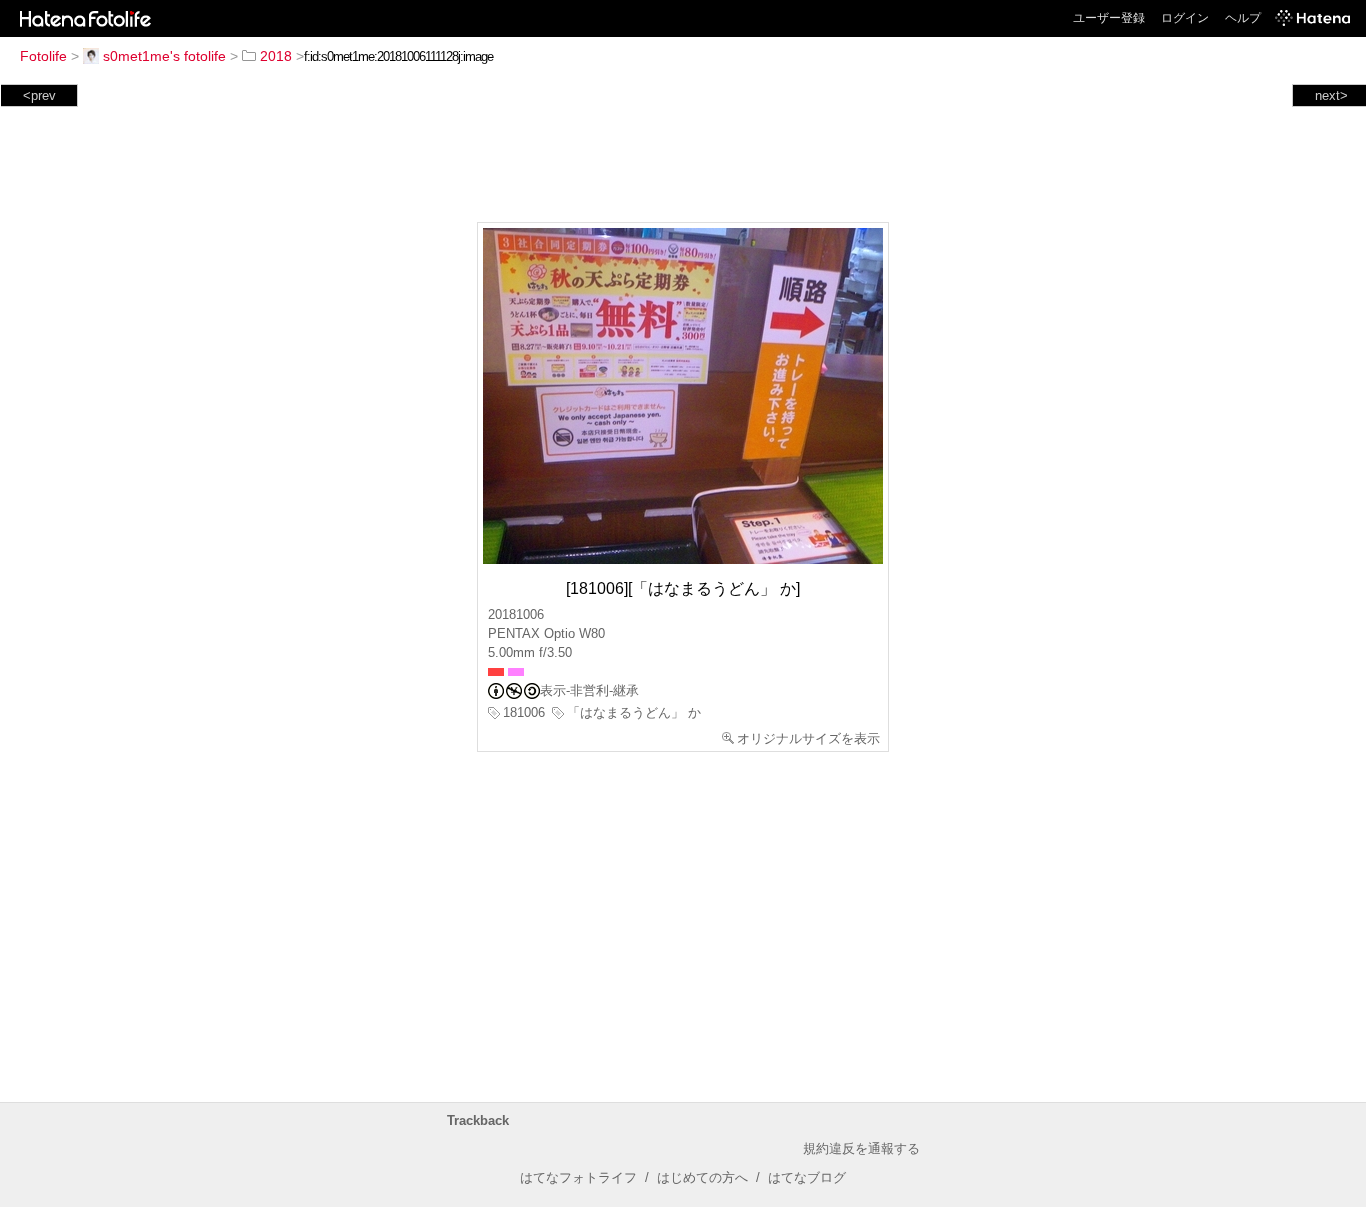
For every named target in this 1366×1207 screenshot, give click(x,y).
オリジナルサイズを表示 (808, 738)
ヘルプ (1243, 18)
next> (1331, 95)
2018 (276, 56)
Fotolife (43, 56)
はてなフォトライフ (578, 1177)
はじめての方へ (702, 1177)
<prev (39, 95)
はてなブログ (807, 1177)
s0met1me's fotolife (164, 56)
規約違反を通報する (861, 1148)
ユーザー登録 (1109, 18)
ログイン (1185, 18)
